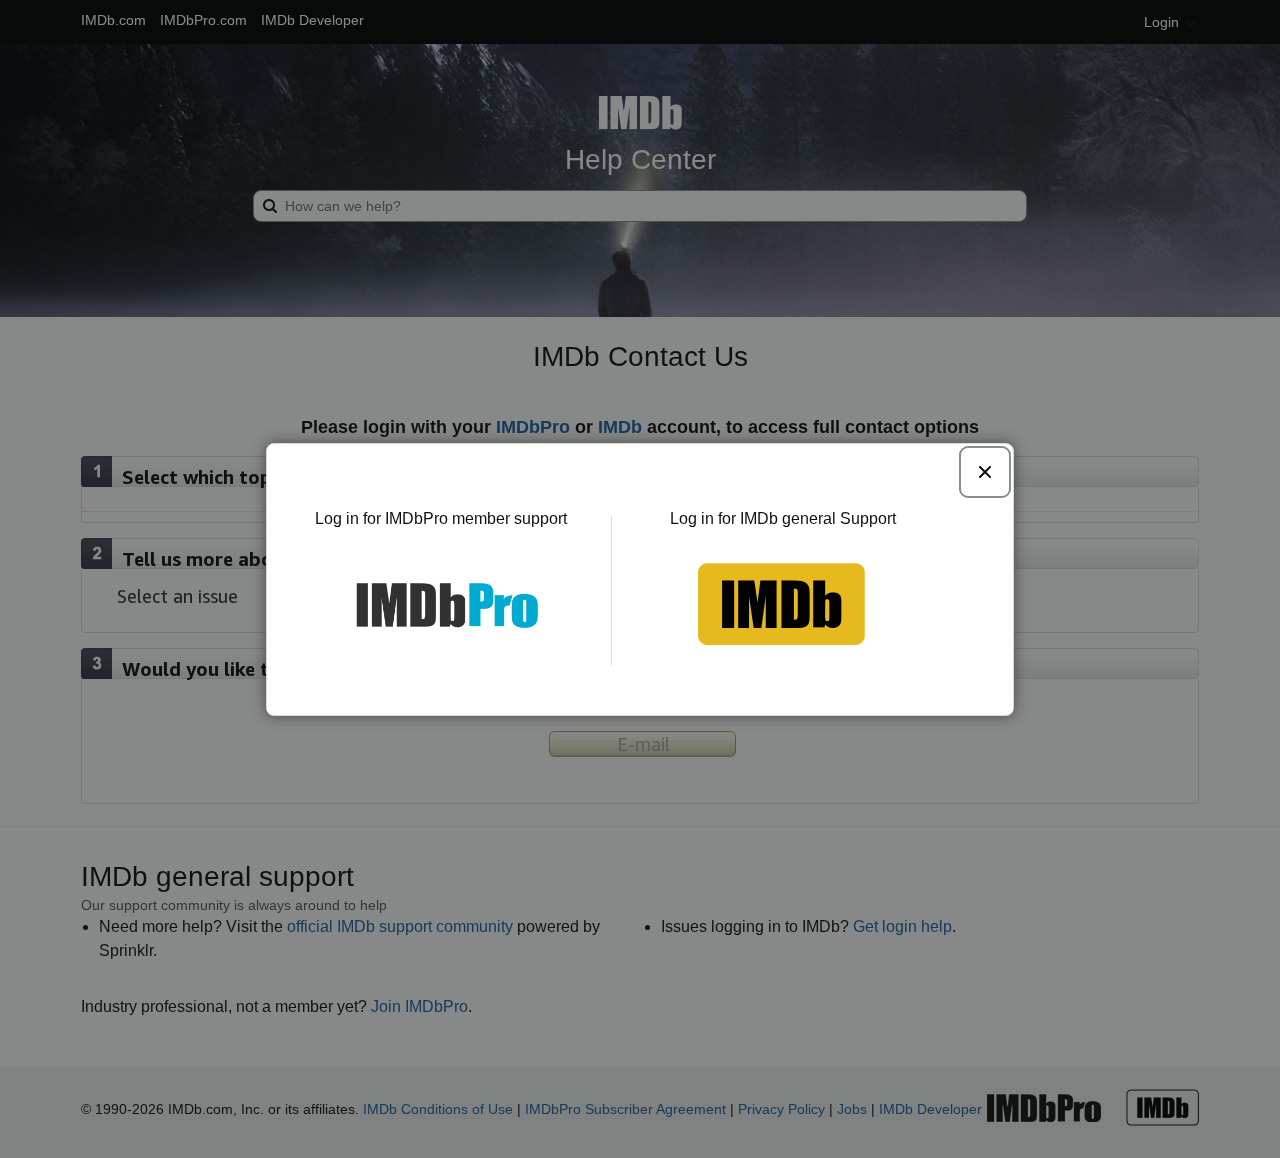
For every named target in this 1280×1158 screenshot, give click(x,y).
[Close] (985, 472)
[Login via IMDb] (811, 604)
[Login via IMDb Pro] (412, 605)
